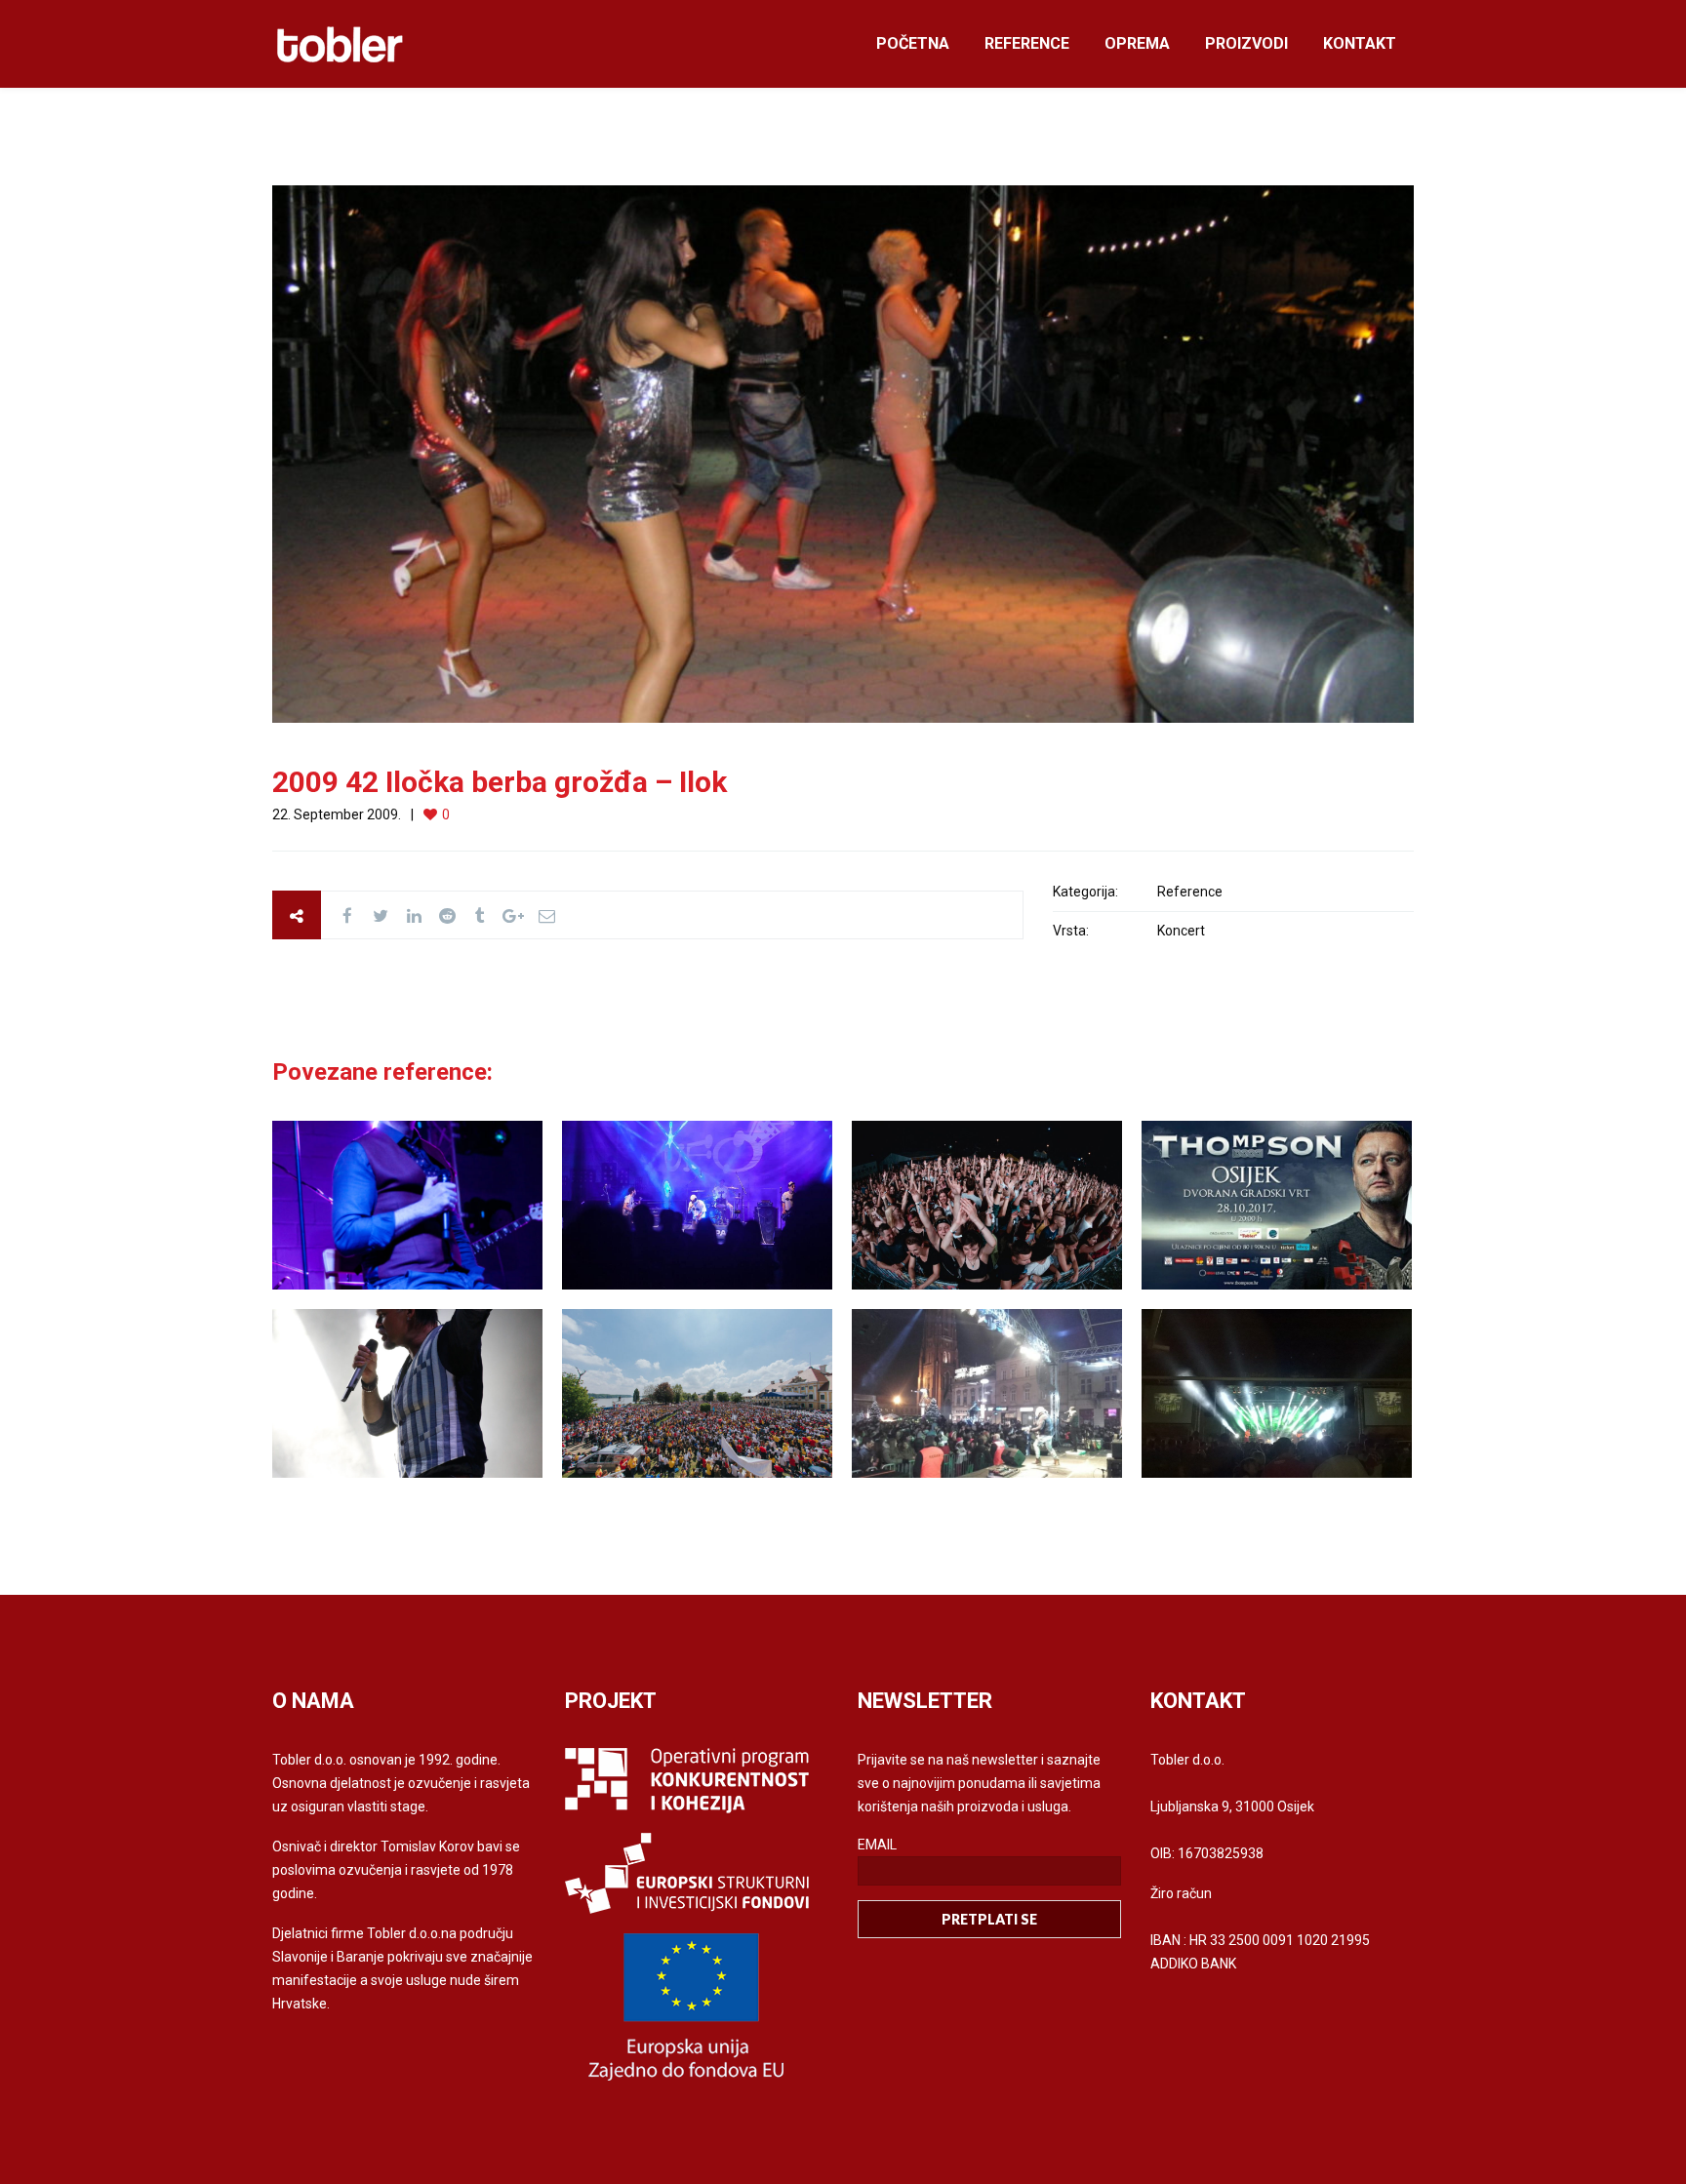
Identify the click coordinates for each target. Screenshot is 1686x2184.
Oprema (1137, 43)
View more (407, 1205)
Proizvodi (1246, 43)
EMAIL (877, 1845)
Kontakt (1360, 43)
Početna (913, 43)
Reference (1027, 43)
